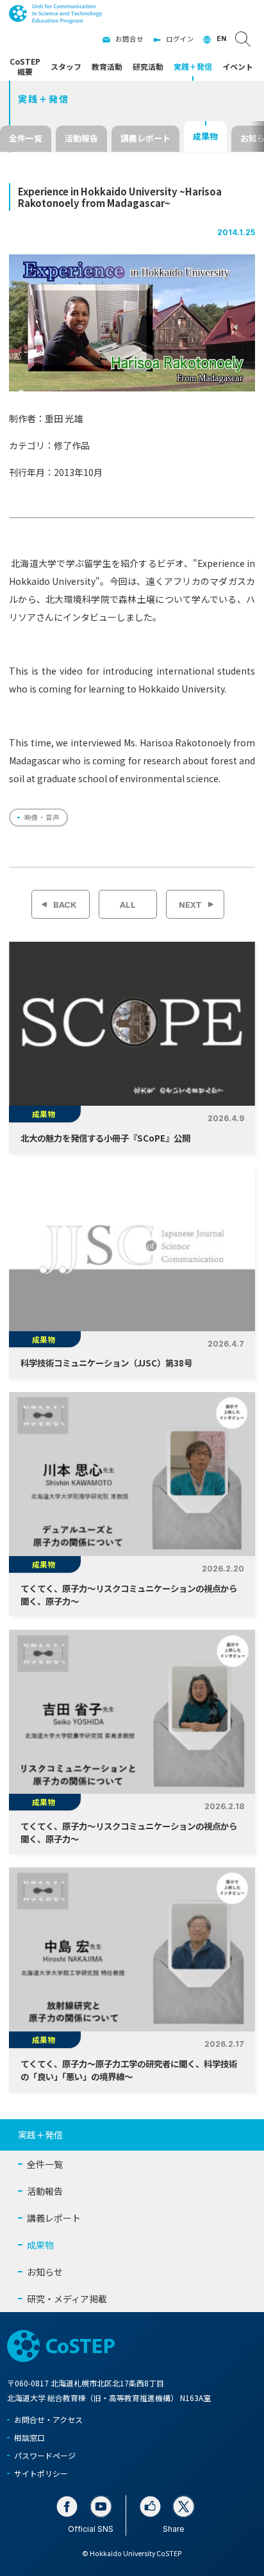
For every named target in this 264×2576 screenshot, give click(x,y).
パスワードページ (45, 2455)
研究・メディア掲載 (67, 2299)
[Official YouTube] (101, 2506)
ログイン (180, 39)
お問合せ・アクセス (48, 2419)
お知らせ (45, 2272)
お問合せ (129, 39)
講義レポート (145, 138)
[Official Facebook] (67, 2506)
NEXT (190, 905)
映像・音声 (42, 817)
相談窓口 (29, 2437)
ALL (128, 905)
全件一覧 (26, 138)
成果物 (205, 136)
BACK (65, 905)
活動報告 (81, 138)
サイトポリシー (41, 2473)
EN (221, 39)
